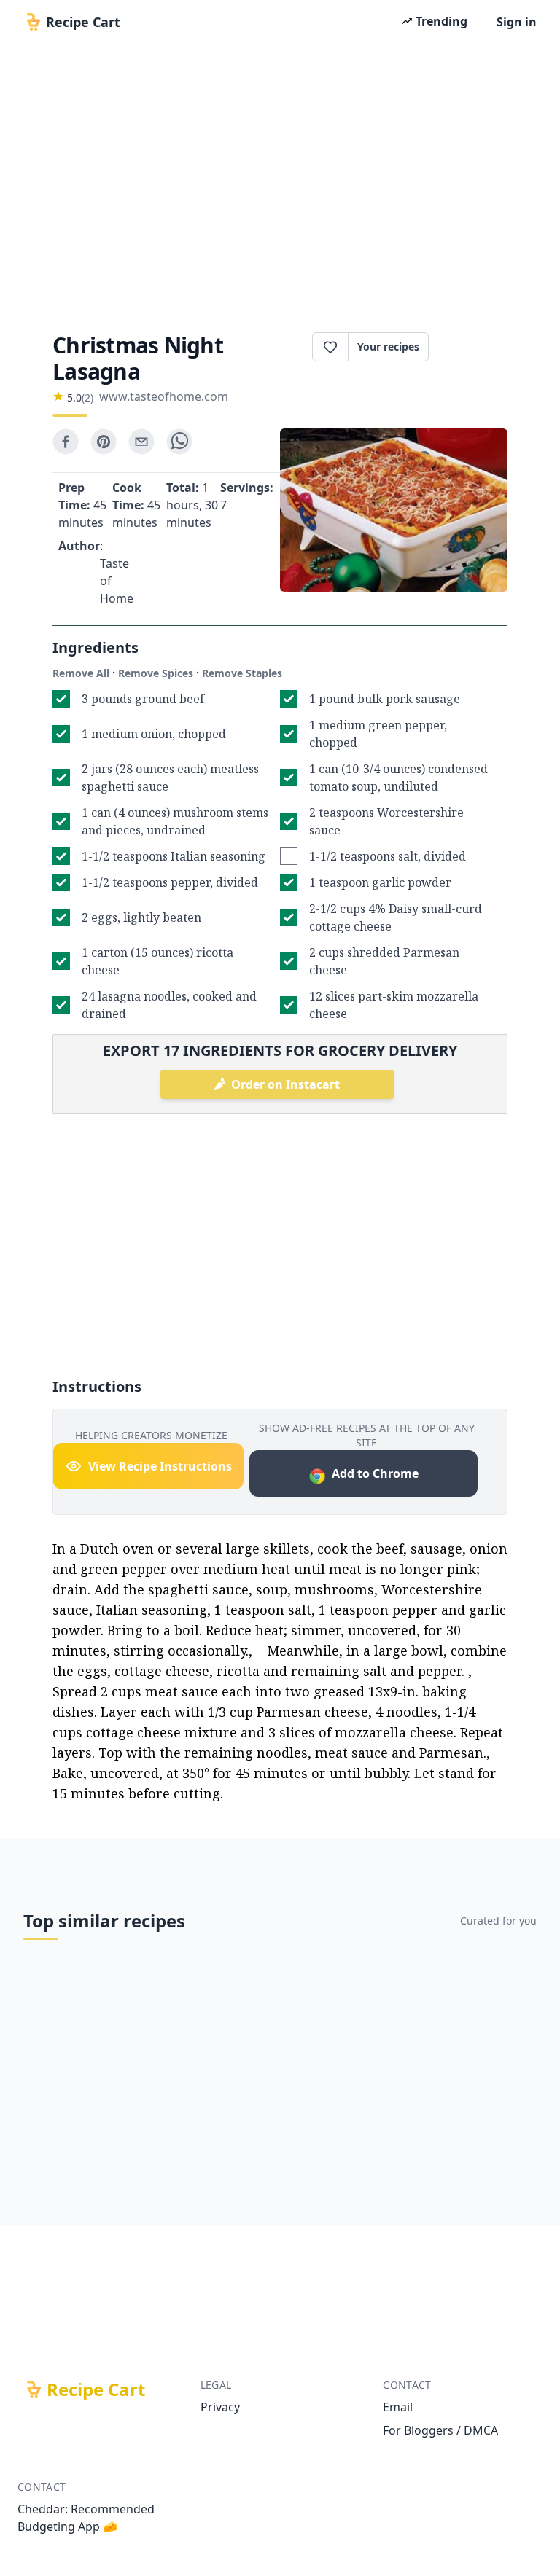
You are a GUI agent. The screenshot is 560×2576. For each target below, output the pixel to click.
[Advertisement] (280, 184)
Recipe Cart (96, 2389)
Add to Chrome (375, 1473)
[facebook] (66, 442)
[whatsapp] (179, 442)
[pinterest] (104, 442)
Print (475, 347)
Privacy (220, 2407)
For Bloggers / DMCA (440, 2430)
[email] (141, 442)
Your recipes (388, 347)
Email (398, 2407)
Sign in (517, 22)
